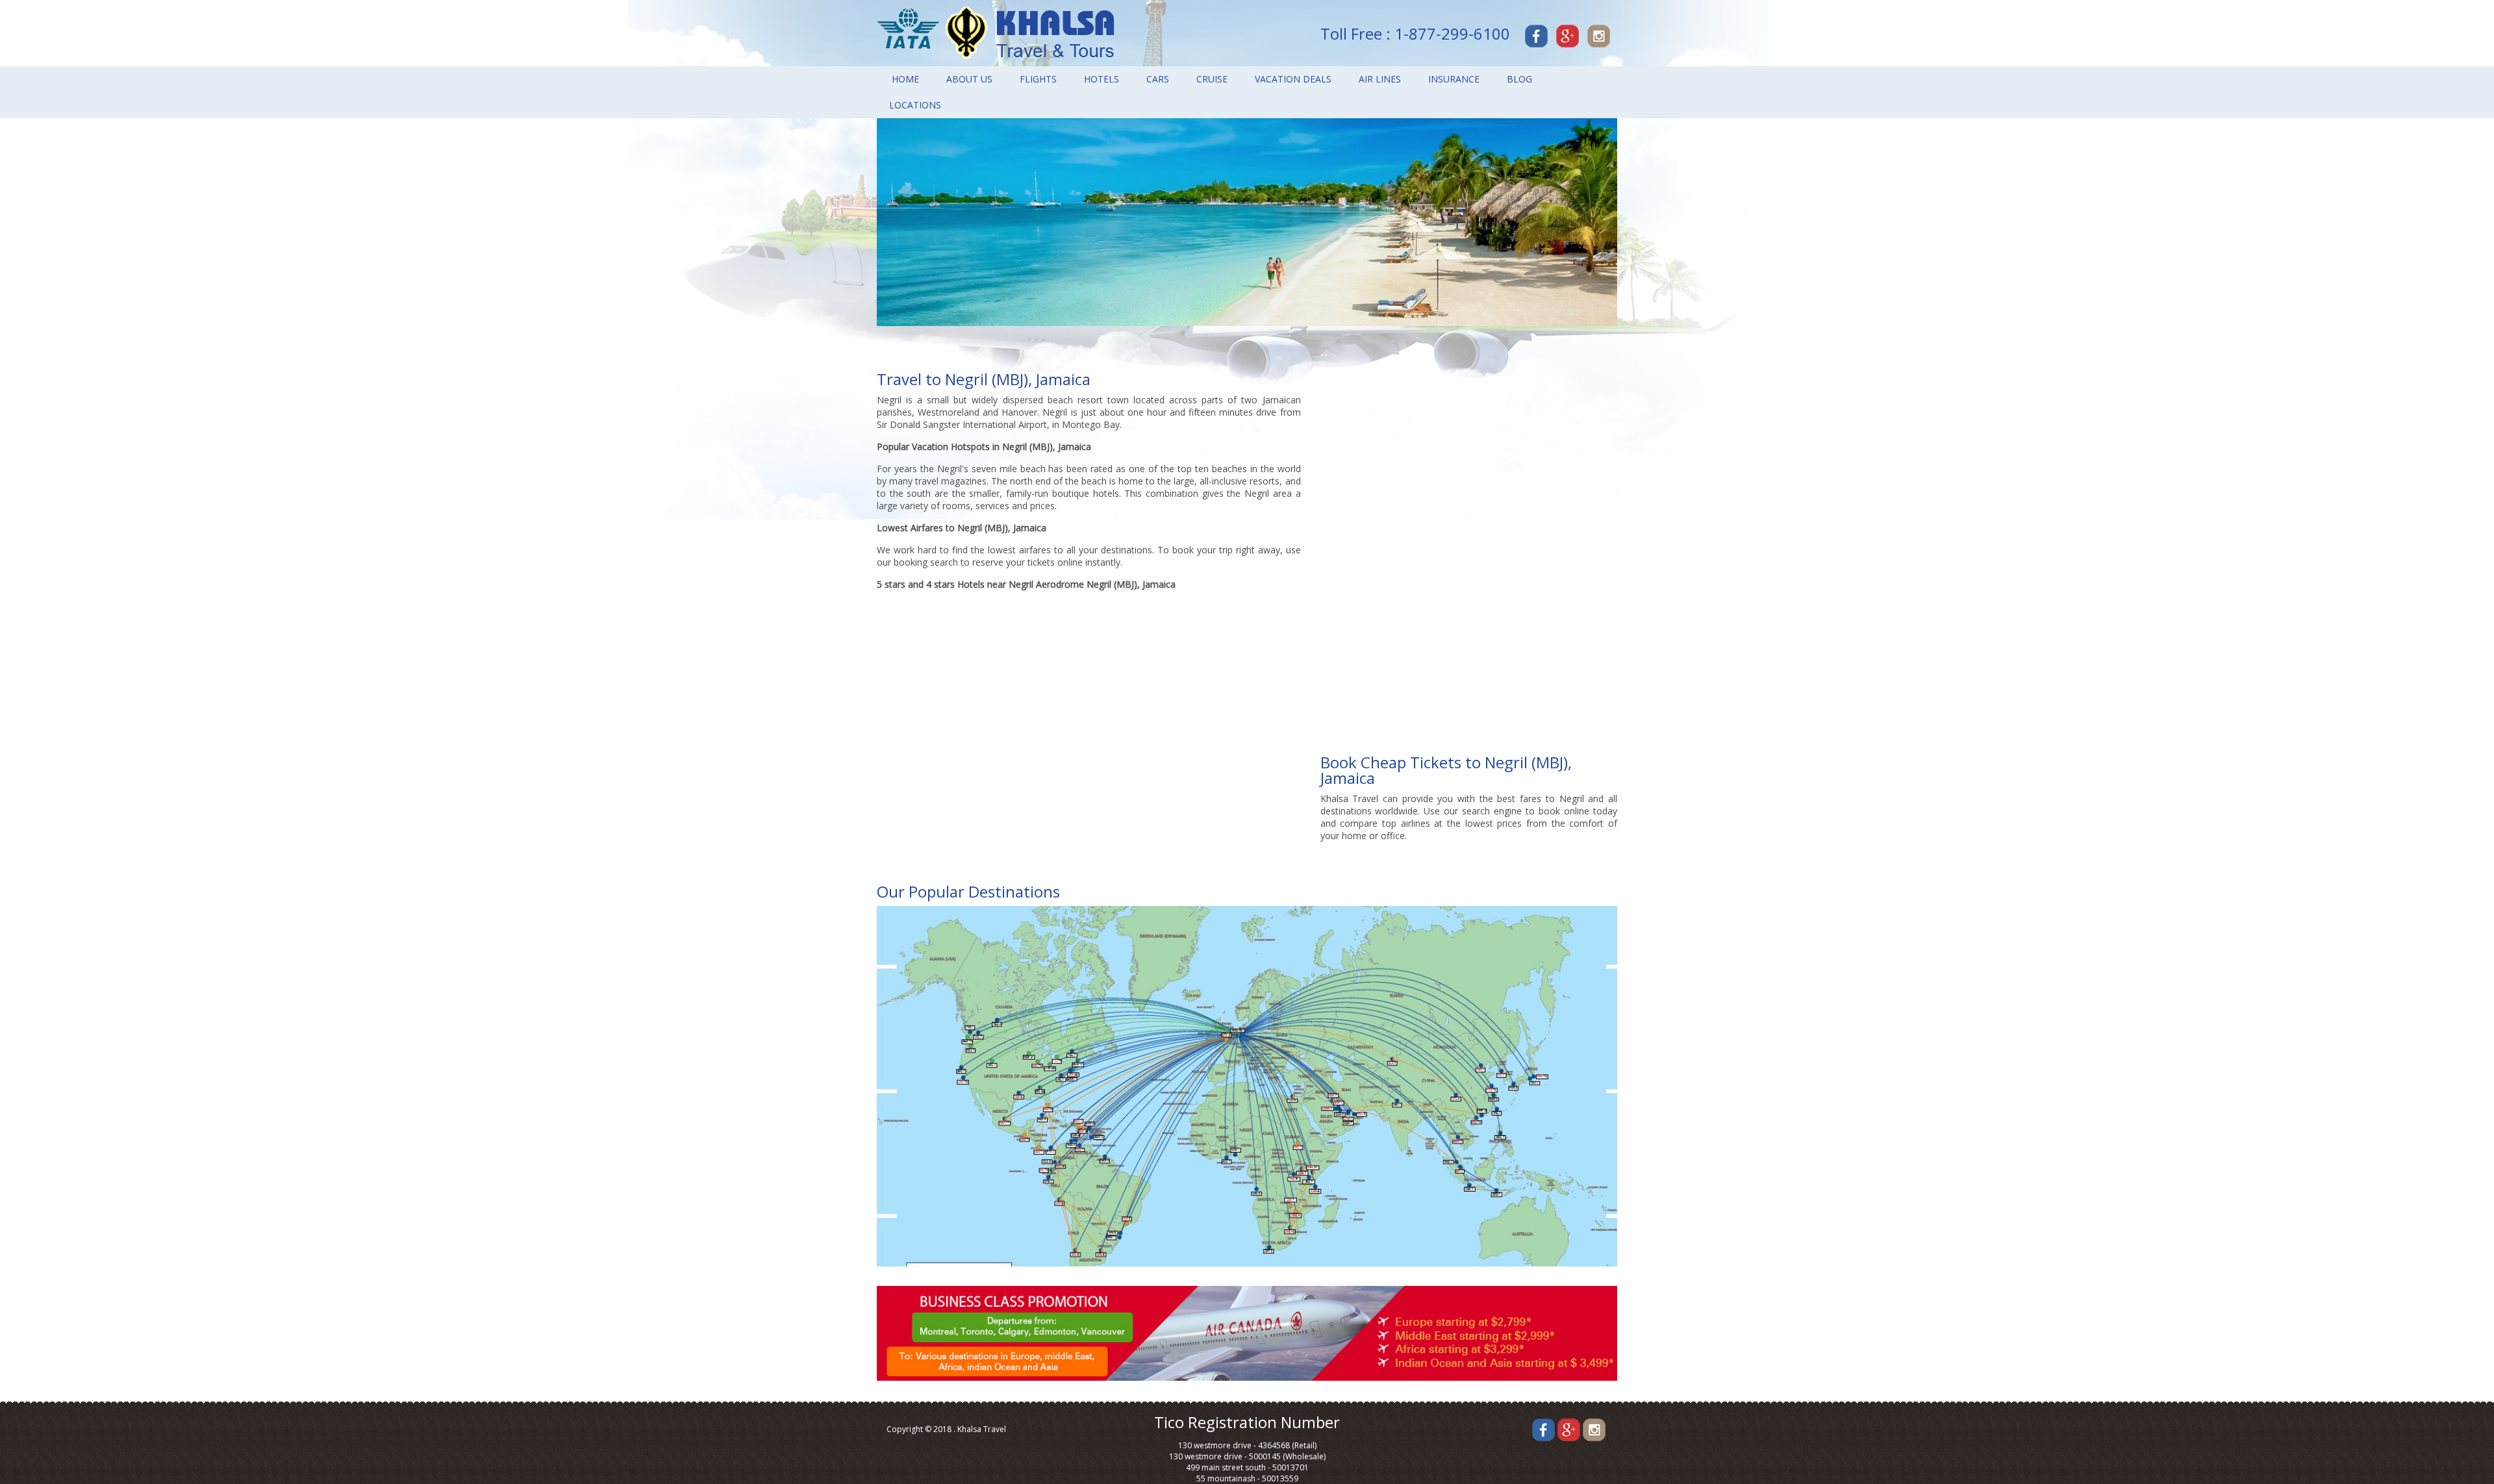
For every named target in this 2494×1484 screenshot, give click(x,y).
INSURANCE (1454, 79)
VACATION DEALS (1293, 79)
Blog (1519, 79)
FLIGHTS (1038, 79)
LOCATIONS (915, 105)
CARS (1158, 79)
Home (905, 79)
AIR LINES (1380, 79)
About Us (969, 79)
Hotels (1102, 79)
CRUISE (1212, 79)
